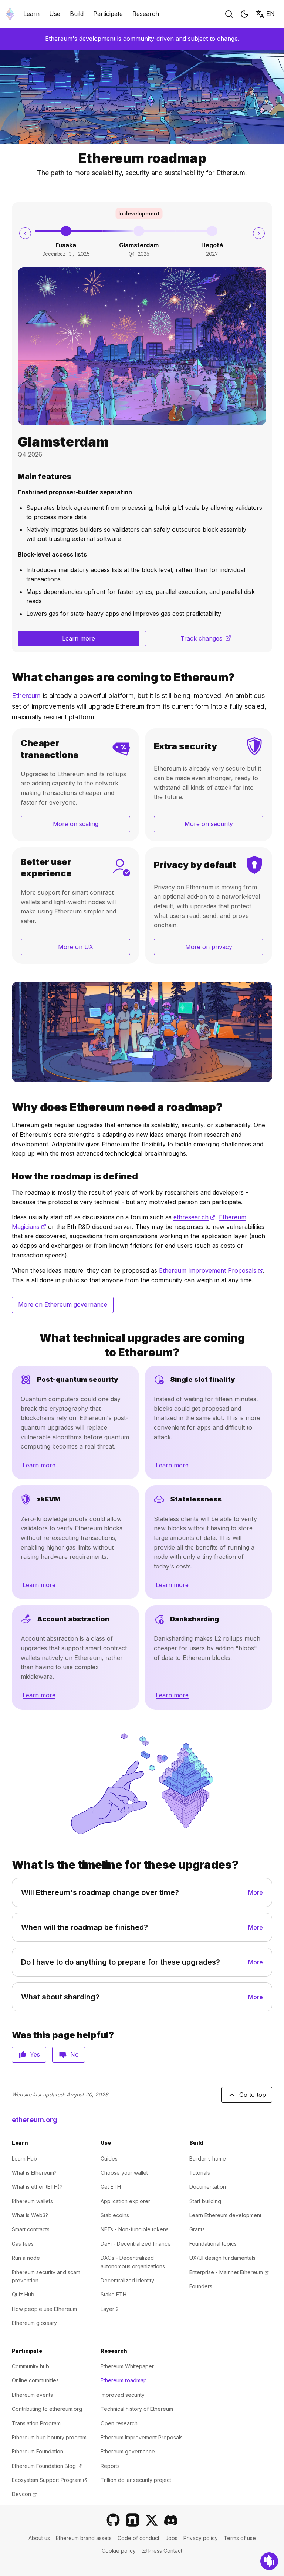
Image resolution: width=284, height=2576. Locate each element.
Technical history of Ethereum (137, 2409)
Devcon (24, 2494)
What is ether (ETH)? (37, 2187)
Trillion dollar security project (136, 2480)
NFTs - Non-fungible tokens (135, 2229)
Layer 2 (110, 2309)
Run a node (26, 2258)
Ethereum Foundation (38, 2451)
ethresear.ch (194, 1217)
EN (271, 14)
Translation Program (36, 2423)
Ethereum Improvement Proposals (211, 1270)
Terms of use (240, 2538)
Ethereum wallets (32, 2201)
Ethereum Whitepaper (127, 2366)
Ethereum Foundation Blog (47, 2466)
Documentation (208, 2187)
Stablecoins (115, 2215)
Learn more (79, 638)
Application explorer (125, 2201)
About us (39, 2538)
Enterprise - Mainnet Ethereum (229, 2272)
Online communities (35, 2380)
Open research (119, 2423)
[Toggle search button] (229, 14)
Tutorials (200, 2173)
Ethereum (26, 696)
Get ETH (111, 2187)
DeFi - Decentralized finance (136, 2244)
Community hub (31, 2366)
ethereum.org (35, 2120)
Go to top (253, 2095)
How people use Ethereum (44, 2309)
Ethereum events (32, 2395)
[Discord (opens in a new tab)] (171, 2520)
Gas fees (23, 2244)
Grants (197, 2229)
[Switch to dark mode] (244, 14)
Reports (110, 2466)
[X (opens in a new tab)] (152, 2520)
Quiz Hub (23, 2294)
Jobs (171, 2538)
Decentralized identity (127, 2280)
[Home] (10, 14)
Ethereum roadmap (124, 2380)
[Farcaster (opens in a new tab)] (132, 2520)
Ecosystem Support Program (50, 2480)
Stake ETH (114, 2294)
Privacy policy (201, 2538)
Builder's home (208, 2159)
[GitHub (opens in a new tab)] (113, 2520)
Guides (109, 2159)
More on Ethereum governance (63, 1304)
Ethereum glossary (34, 2323)
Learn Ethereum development (225, 2215)
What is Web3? (30, 2215)
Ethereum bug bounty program (49, 2437)
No (75, 2054)
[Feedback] (269, 2561)
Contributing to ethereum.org (47, 2409)
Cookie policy (119, 2551)
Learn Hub (24, 2159)
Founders (201, 2286)
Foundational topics (213, 2244)
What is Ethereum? (34, 2173)
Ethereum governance (128, 2451)
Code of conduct (138, 2538)
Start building (205, 2201)
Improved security (123, 2395)
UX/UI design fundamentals (222, 2258)
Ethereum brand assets (84, 2538)
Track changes (223, 641)
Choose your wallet (124, 2173)
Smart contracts (31, 2229)
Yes (35, 2054)
